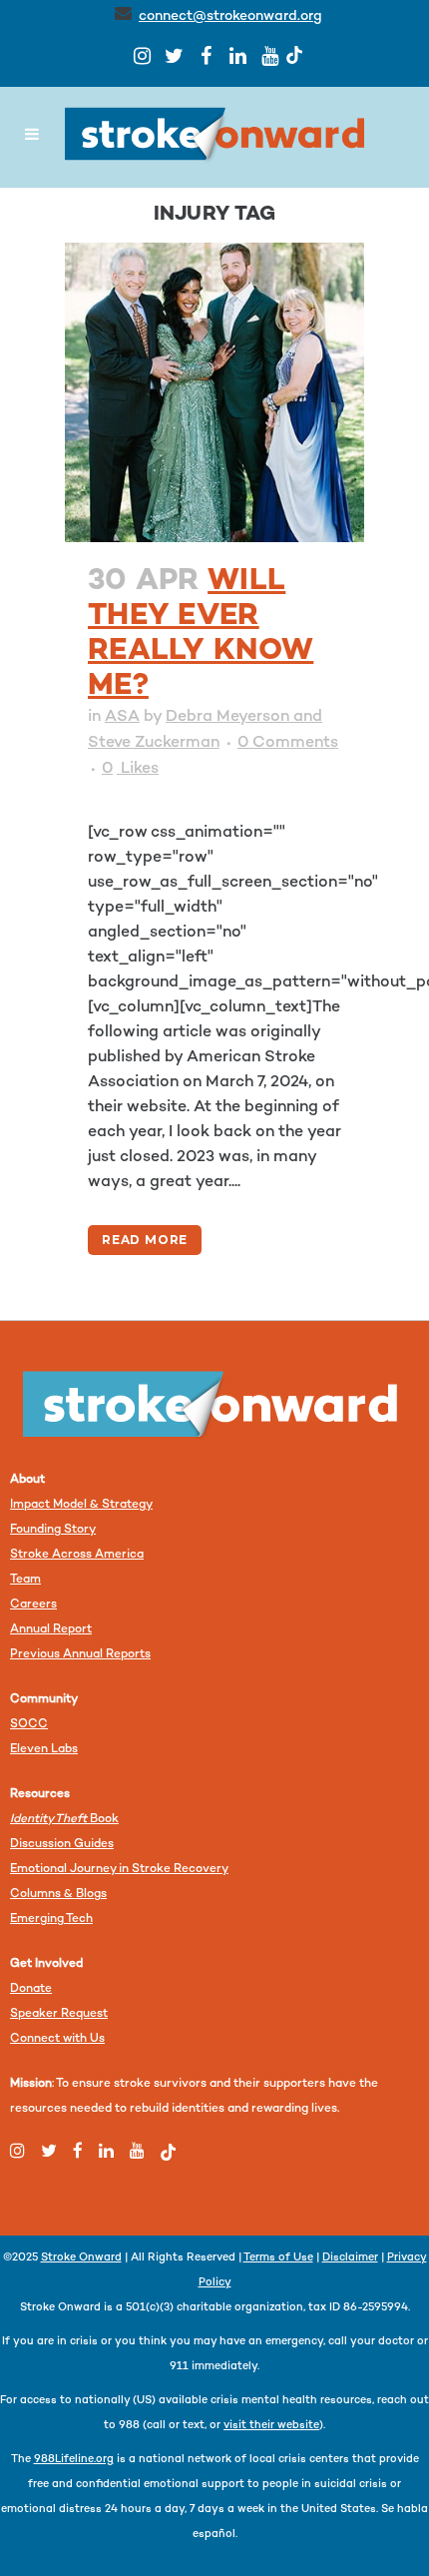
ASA (122, 717)
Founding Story (53, 1530)
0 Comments (288, 743)
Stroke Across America (77, 1555)
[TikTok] (294, 55)
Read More (145, 1240)
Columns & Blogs (58, 1895)
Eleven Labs (44, 1750)
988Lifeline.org (74, 2460)
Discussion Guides (62, 1845)
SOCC (29, 1725)
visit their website (271, 2426)
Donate (31, 1989)
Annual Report (51, 1630)
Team (25, 1580)
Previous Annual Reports (80, 1655)
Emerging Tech (51, 1920)
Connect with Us (57, 2039)
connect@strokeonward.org (230, 16)
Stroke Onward (81, 2258)
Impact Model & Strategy (81, 1505)
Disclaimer (350, 2258)
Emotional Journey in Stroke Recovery (119, 1870)
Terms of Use (278, 2258)
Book (64, 1820)
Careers (33, 1605)
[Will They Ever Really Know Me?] (214, 392)
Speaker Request (59, 2014)
